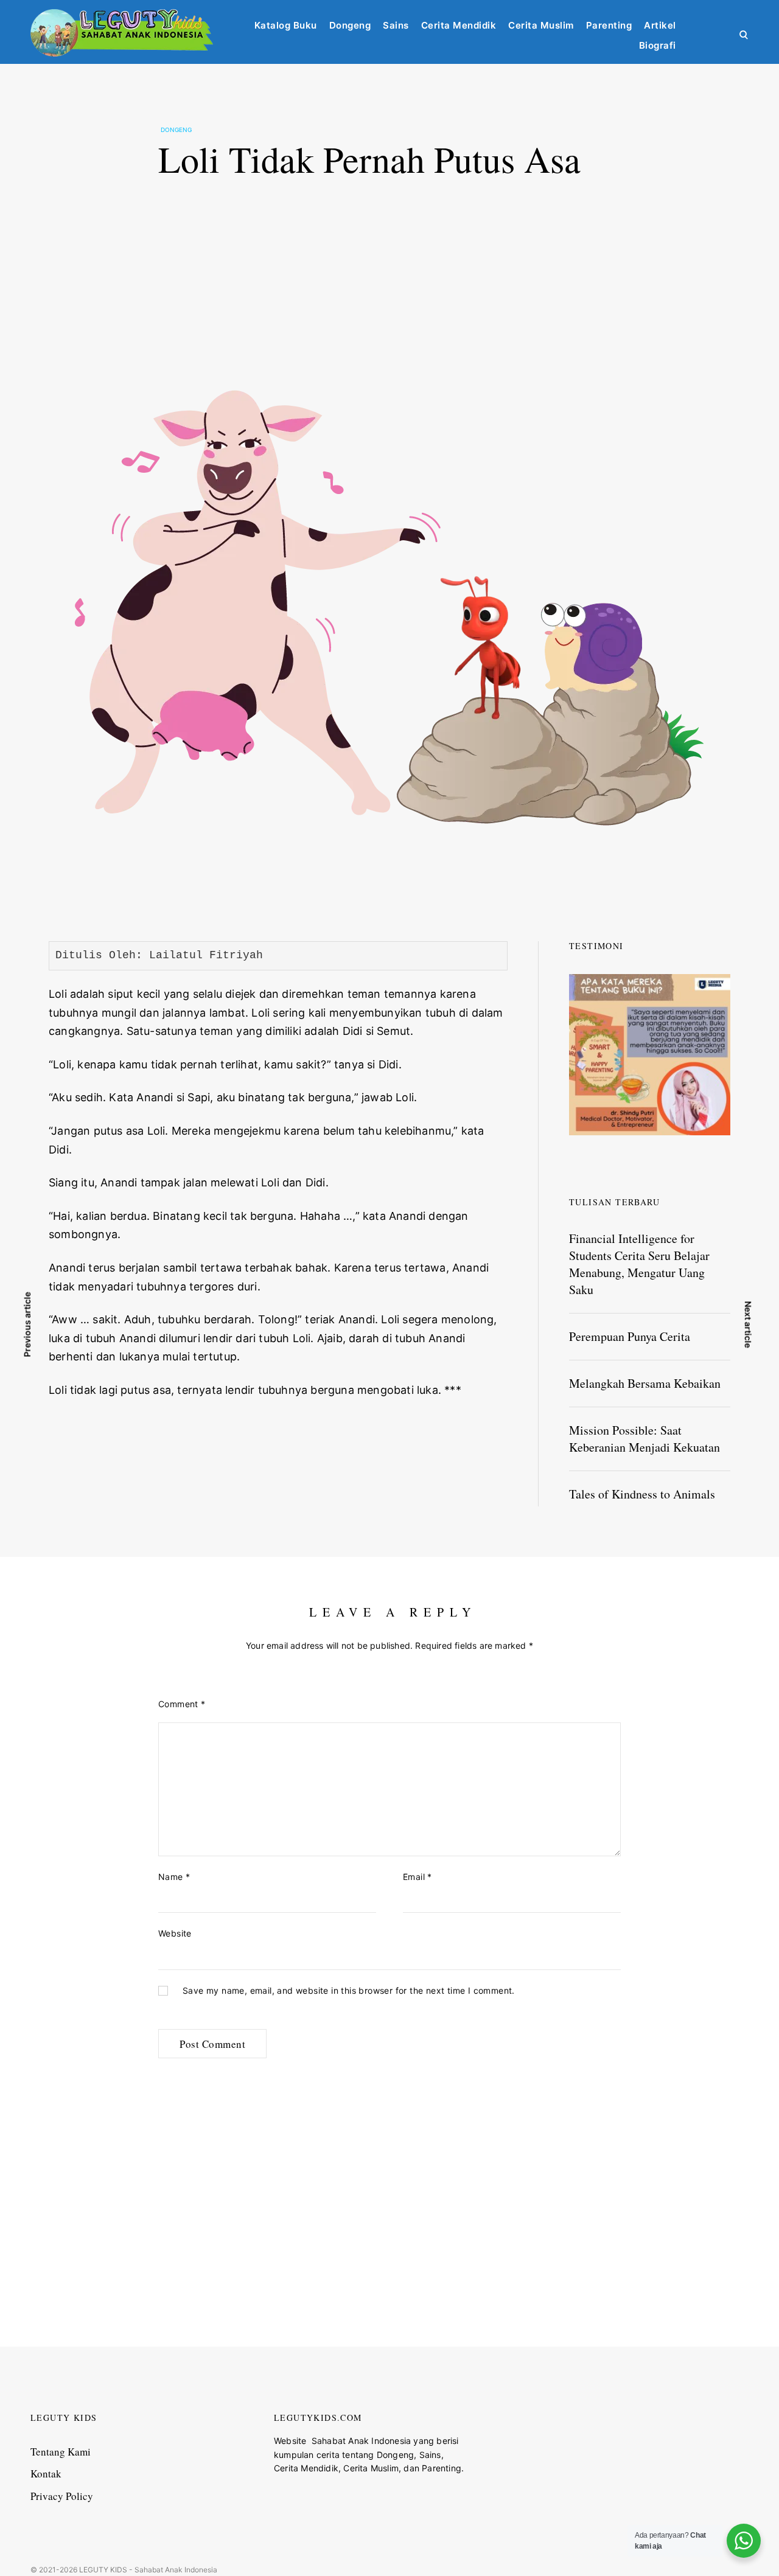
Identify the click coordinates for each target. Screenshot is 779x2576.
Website (175, 1933)
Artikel (660, 25)
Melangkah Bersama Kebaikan (645, 1383)
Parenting (609, 25)
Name (174, 1877)
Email (417, 1877)
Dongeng (350, 25)
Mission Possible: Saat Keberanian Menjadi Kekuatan (645, 1439)
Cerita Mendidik (459, 25)
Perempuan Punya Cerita (630, 1336)
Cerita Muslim (541, 25)
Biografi (658, 45)
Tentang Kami (61, 2452)
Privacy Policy (62, 2496)
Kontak (46, 2473)
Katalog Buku (286, 25)
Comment (182, 1704)
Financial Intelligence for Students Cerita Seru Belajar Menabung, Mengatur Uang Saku (639, 1264)
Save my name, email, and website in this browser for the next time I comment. (349, 1991)
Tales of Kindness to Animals (642, 1494)
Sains (396, 25)
